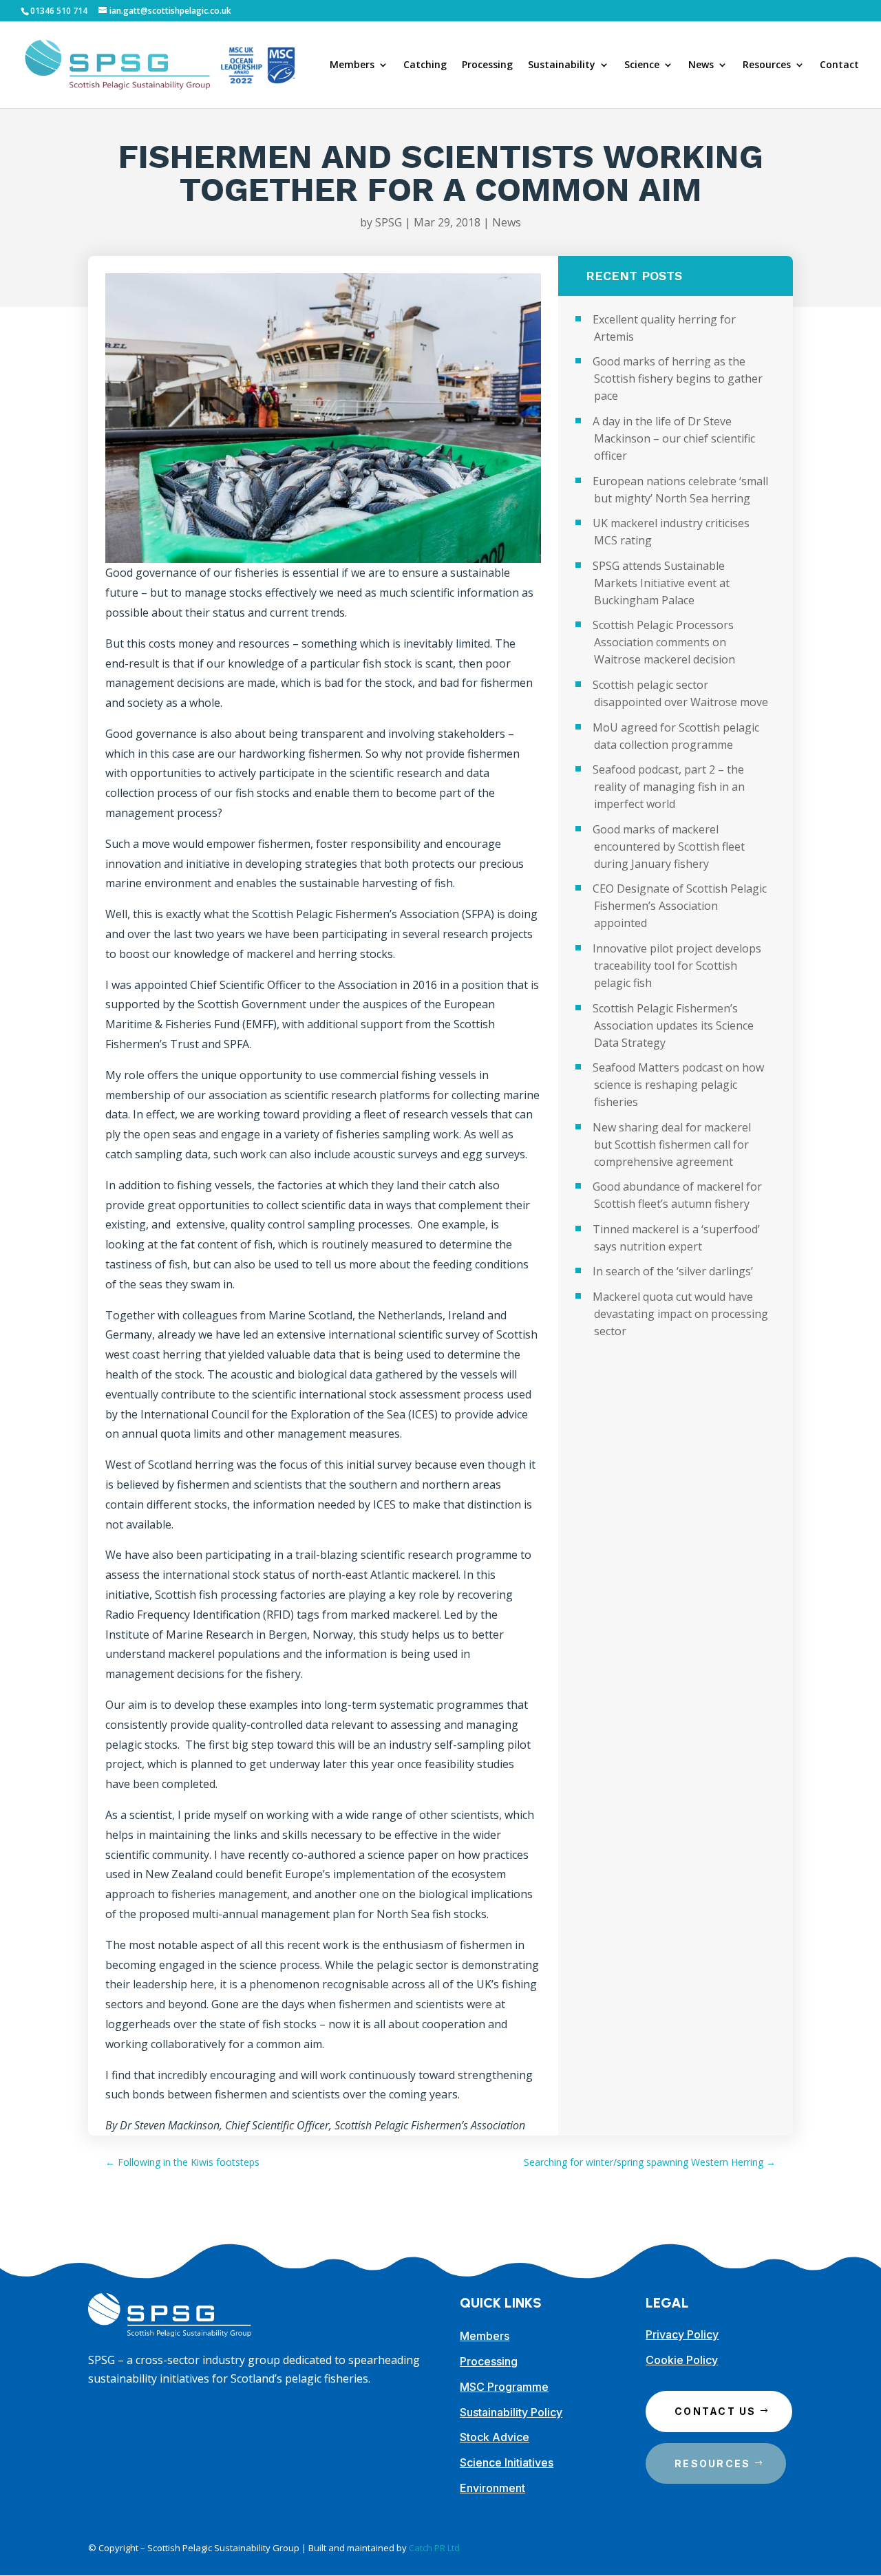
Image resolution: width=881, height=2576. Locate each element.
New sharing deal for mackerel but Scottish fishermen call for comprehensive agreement (672, 1145)
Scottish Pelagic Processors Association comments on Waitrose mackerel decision (664, 642)
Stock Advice (495, 2437)
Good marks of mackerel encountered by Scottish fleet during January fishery (669, 847)
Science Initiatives (507, 2462)
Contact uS (715, 2411)
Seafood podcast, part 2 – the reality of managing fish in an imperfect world (669, 787)
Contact (839, 65)
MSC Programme (504, 2387)
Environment (492, 2488)
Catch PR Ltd (434, 2548)
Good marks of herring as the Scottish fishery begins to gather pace (678, 379)
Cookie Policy (682, 2360)
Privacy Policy (682, 2334)
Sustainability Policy (511, 2412)
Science (642, 65)
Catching (425, 65)
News (701, 65)
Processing (487, 65)
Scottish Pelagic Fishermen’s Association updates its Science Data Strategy (673, 1025)
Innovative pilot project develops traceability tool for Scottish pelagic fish (677, 966)
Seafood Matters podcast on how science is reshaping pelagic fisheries (678, 1085)
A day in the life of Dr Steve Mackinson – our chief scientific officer (674, 438)
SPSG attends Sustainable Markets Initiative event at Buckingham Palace (661, 583)
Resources (767, 65)
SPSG (389, 222)
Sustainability (562, 65)
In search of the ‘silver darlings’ (673, 1271)
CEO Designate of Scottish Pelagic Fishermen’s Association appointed (680, 906)
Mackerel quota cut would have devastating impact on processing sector (680, 1314)
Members (352, 65)
